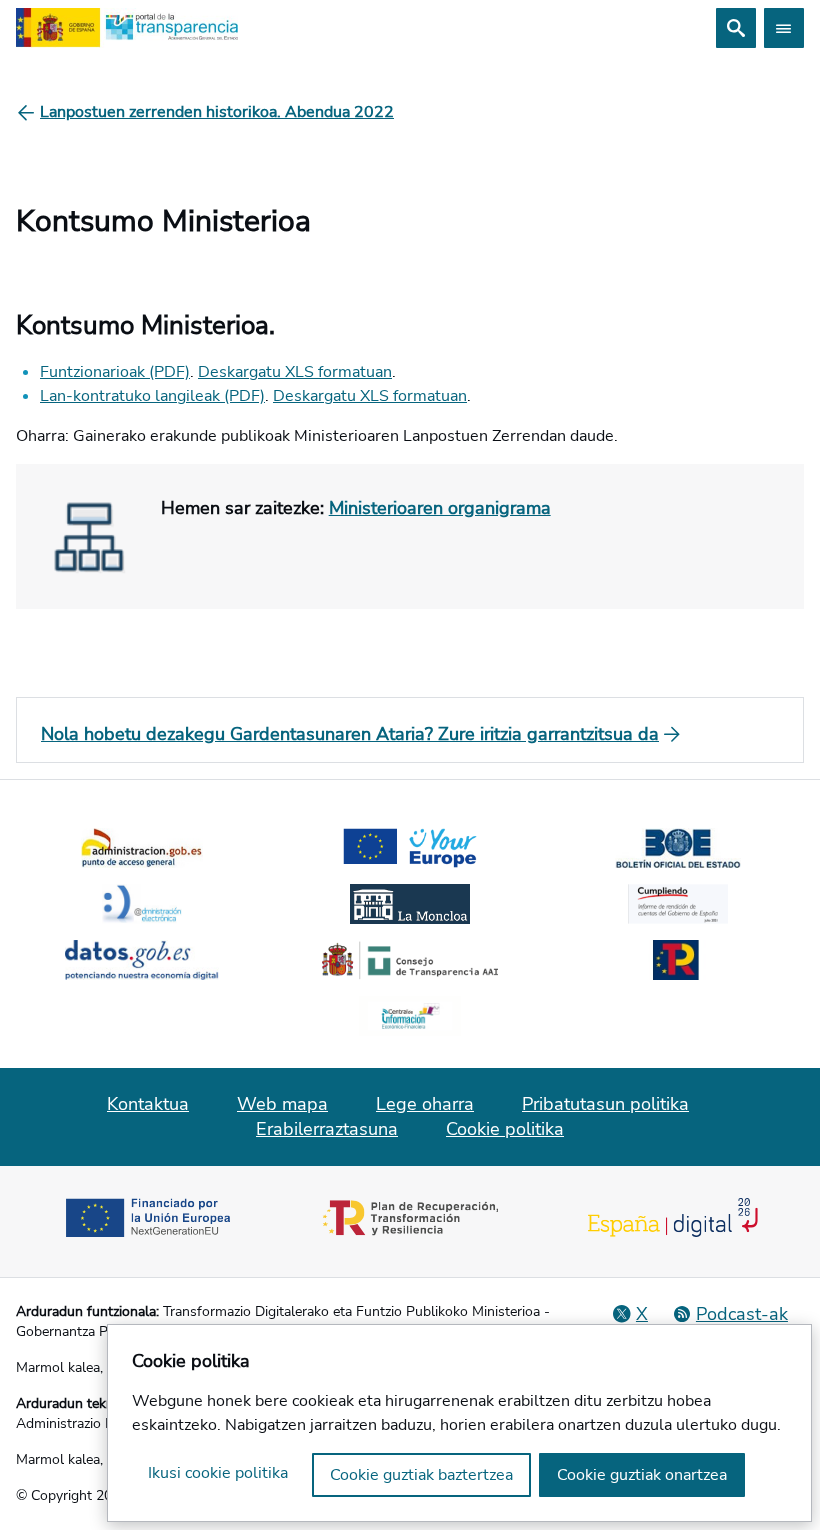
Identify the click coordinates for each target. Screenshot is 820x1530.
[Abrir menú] (784, 28)
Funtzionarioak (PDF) (115, 372)
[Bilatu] (736, 28)
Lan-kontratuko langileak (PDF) (152, 396)
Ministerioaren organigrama (440, 508)
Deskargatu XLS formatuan (295, 372)
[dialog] (459, 1423)
